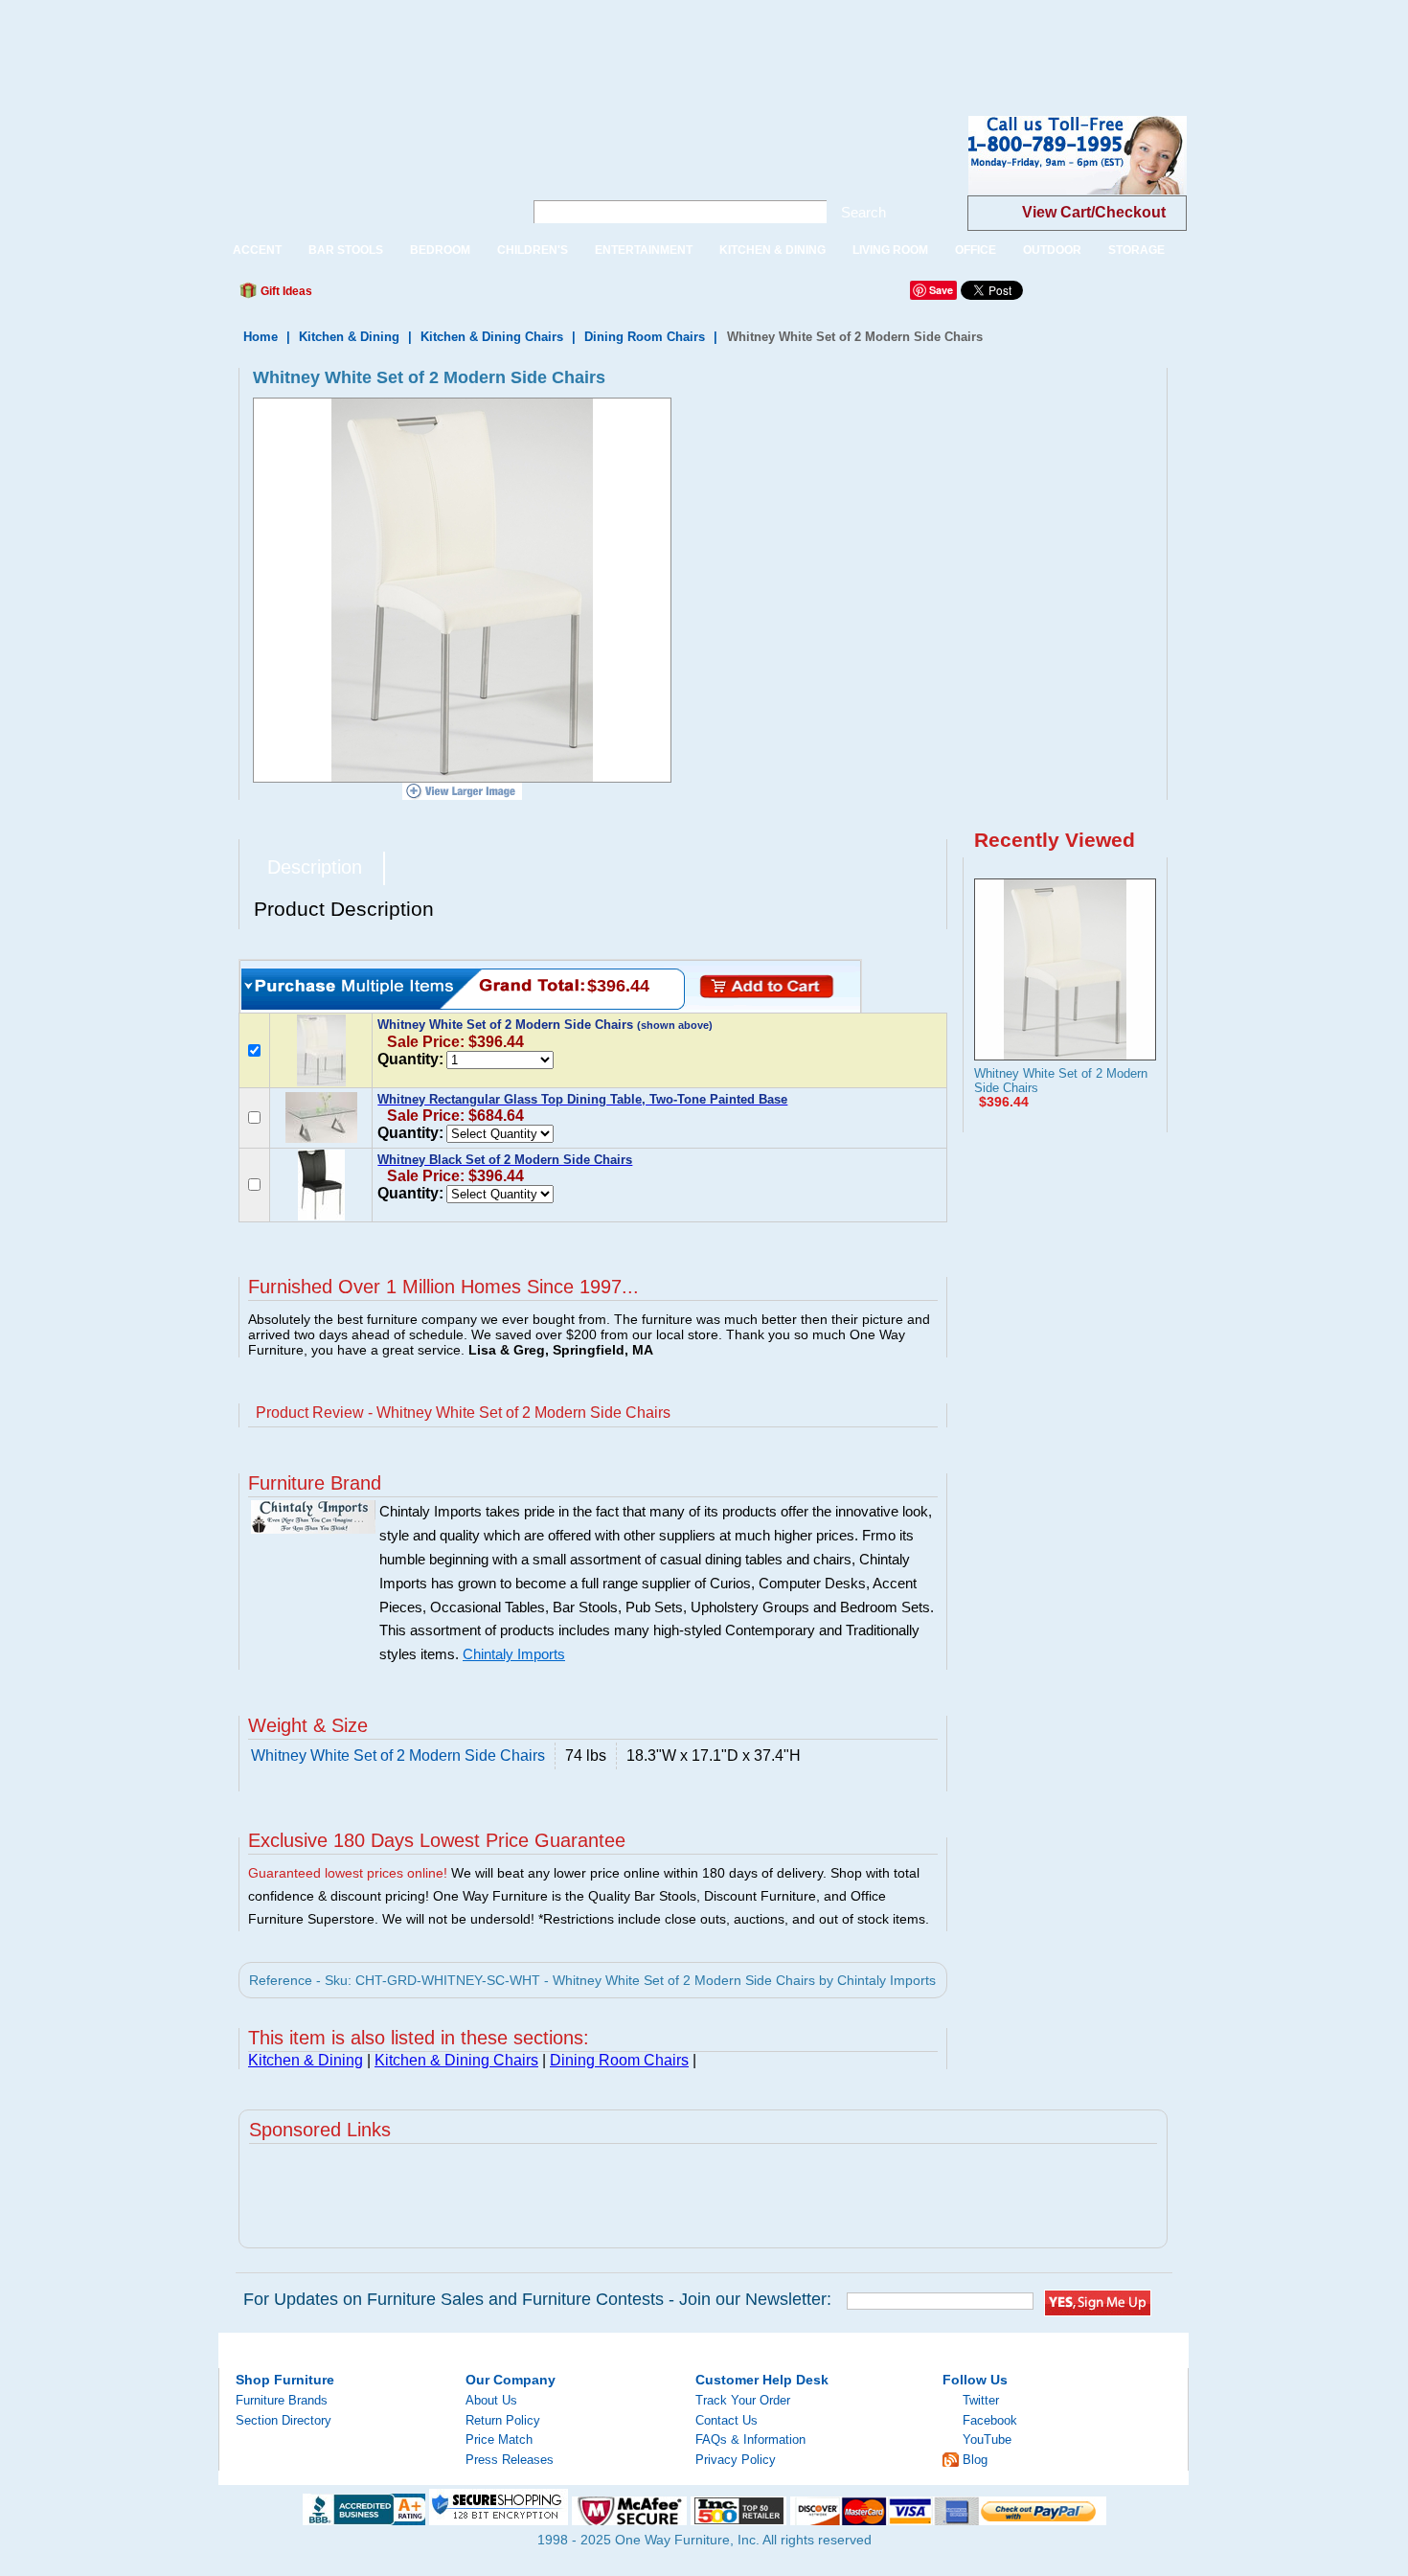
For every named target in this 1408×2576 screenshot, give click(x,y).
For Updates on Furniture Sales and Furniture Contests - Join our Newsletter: (537, 2299)
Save (941, 290)
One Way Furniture (361, 171)
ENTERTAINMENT (644, 250)
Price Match (499, 2439)
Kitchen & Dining (349, 337)
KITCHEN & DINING (772, 250)
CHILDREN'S (533, 250)
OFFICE (976, 250)
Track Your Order (743, 2400)
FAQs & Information (750, 2439)
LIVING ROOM (890, 250)
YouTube (987, 2439)
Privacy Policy (736, 2460)
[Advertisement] (349, 43)
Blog (975, 2460)
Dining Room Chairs (645, 337)
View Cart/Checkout (1094, 212)
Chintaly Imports (514, 1654)
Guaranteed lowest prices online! (348, 1873)
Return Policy (503, 2420)
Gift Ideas (285, 291)
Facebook (990, 2420)
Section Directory (284, 2420)
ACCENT (257, 250)
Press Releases (510, 2460)
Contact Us (727, 2420)
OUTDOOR (1052, 250)
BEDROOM (440, 250)
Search (863, 212)
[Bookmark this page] (370, 296)
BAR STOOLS (346, 250)
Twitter (981, 2400)
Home (261, 337)
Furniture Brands (282, 2400)
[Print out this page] (466, 296)
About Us (491, 2400)
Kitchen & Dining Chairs (492, 337)
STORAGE (1136, 250)
